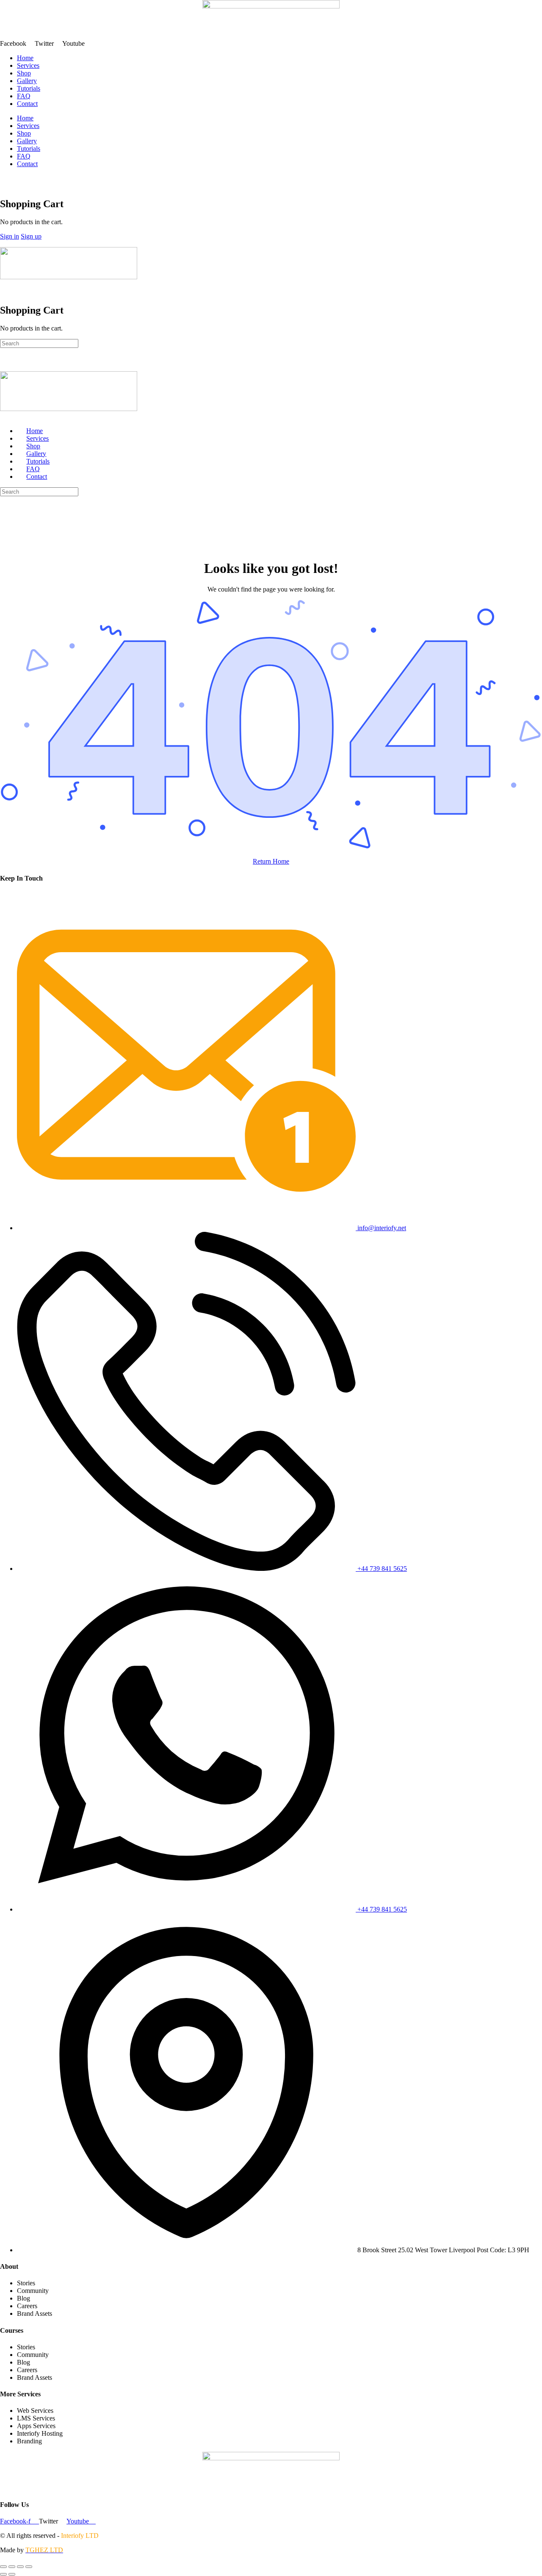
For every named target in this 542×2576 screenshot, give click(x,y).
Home (25, 58)
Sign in (10, 236)
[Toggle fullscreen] (12, 2567)
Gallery (27, 81)
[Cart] (5, 186)
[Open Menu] (5, 243)
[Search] (5, 178)
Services (28, 65)
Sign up (31, 236)
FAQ (24, 96)
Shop (24, 73)
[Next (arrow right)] (12, 2574)
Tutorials (29, 88)
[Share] (20, 2567)
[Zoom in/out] (3, 2567)
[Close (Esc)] (29, 2567)
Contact (27, 104)
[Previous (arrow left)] (3, 2574)
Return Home (271, 861)
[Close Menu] (5, 416)
